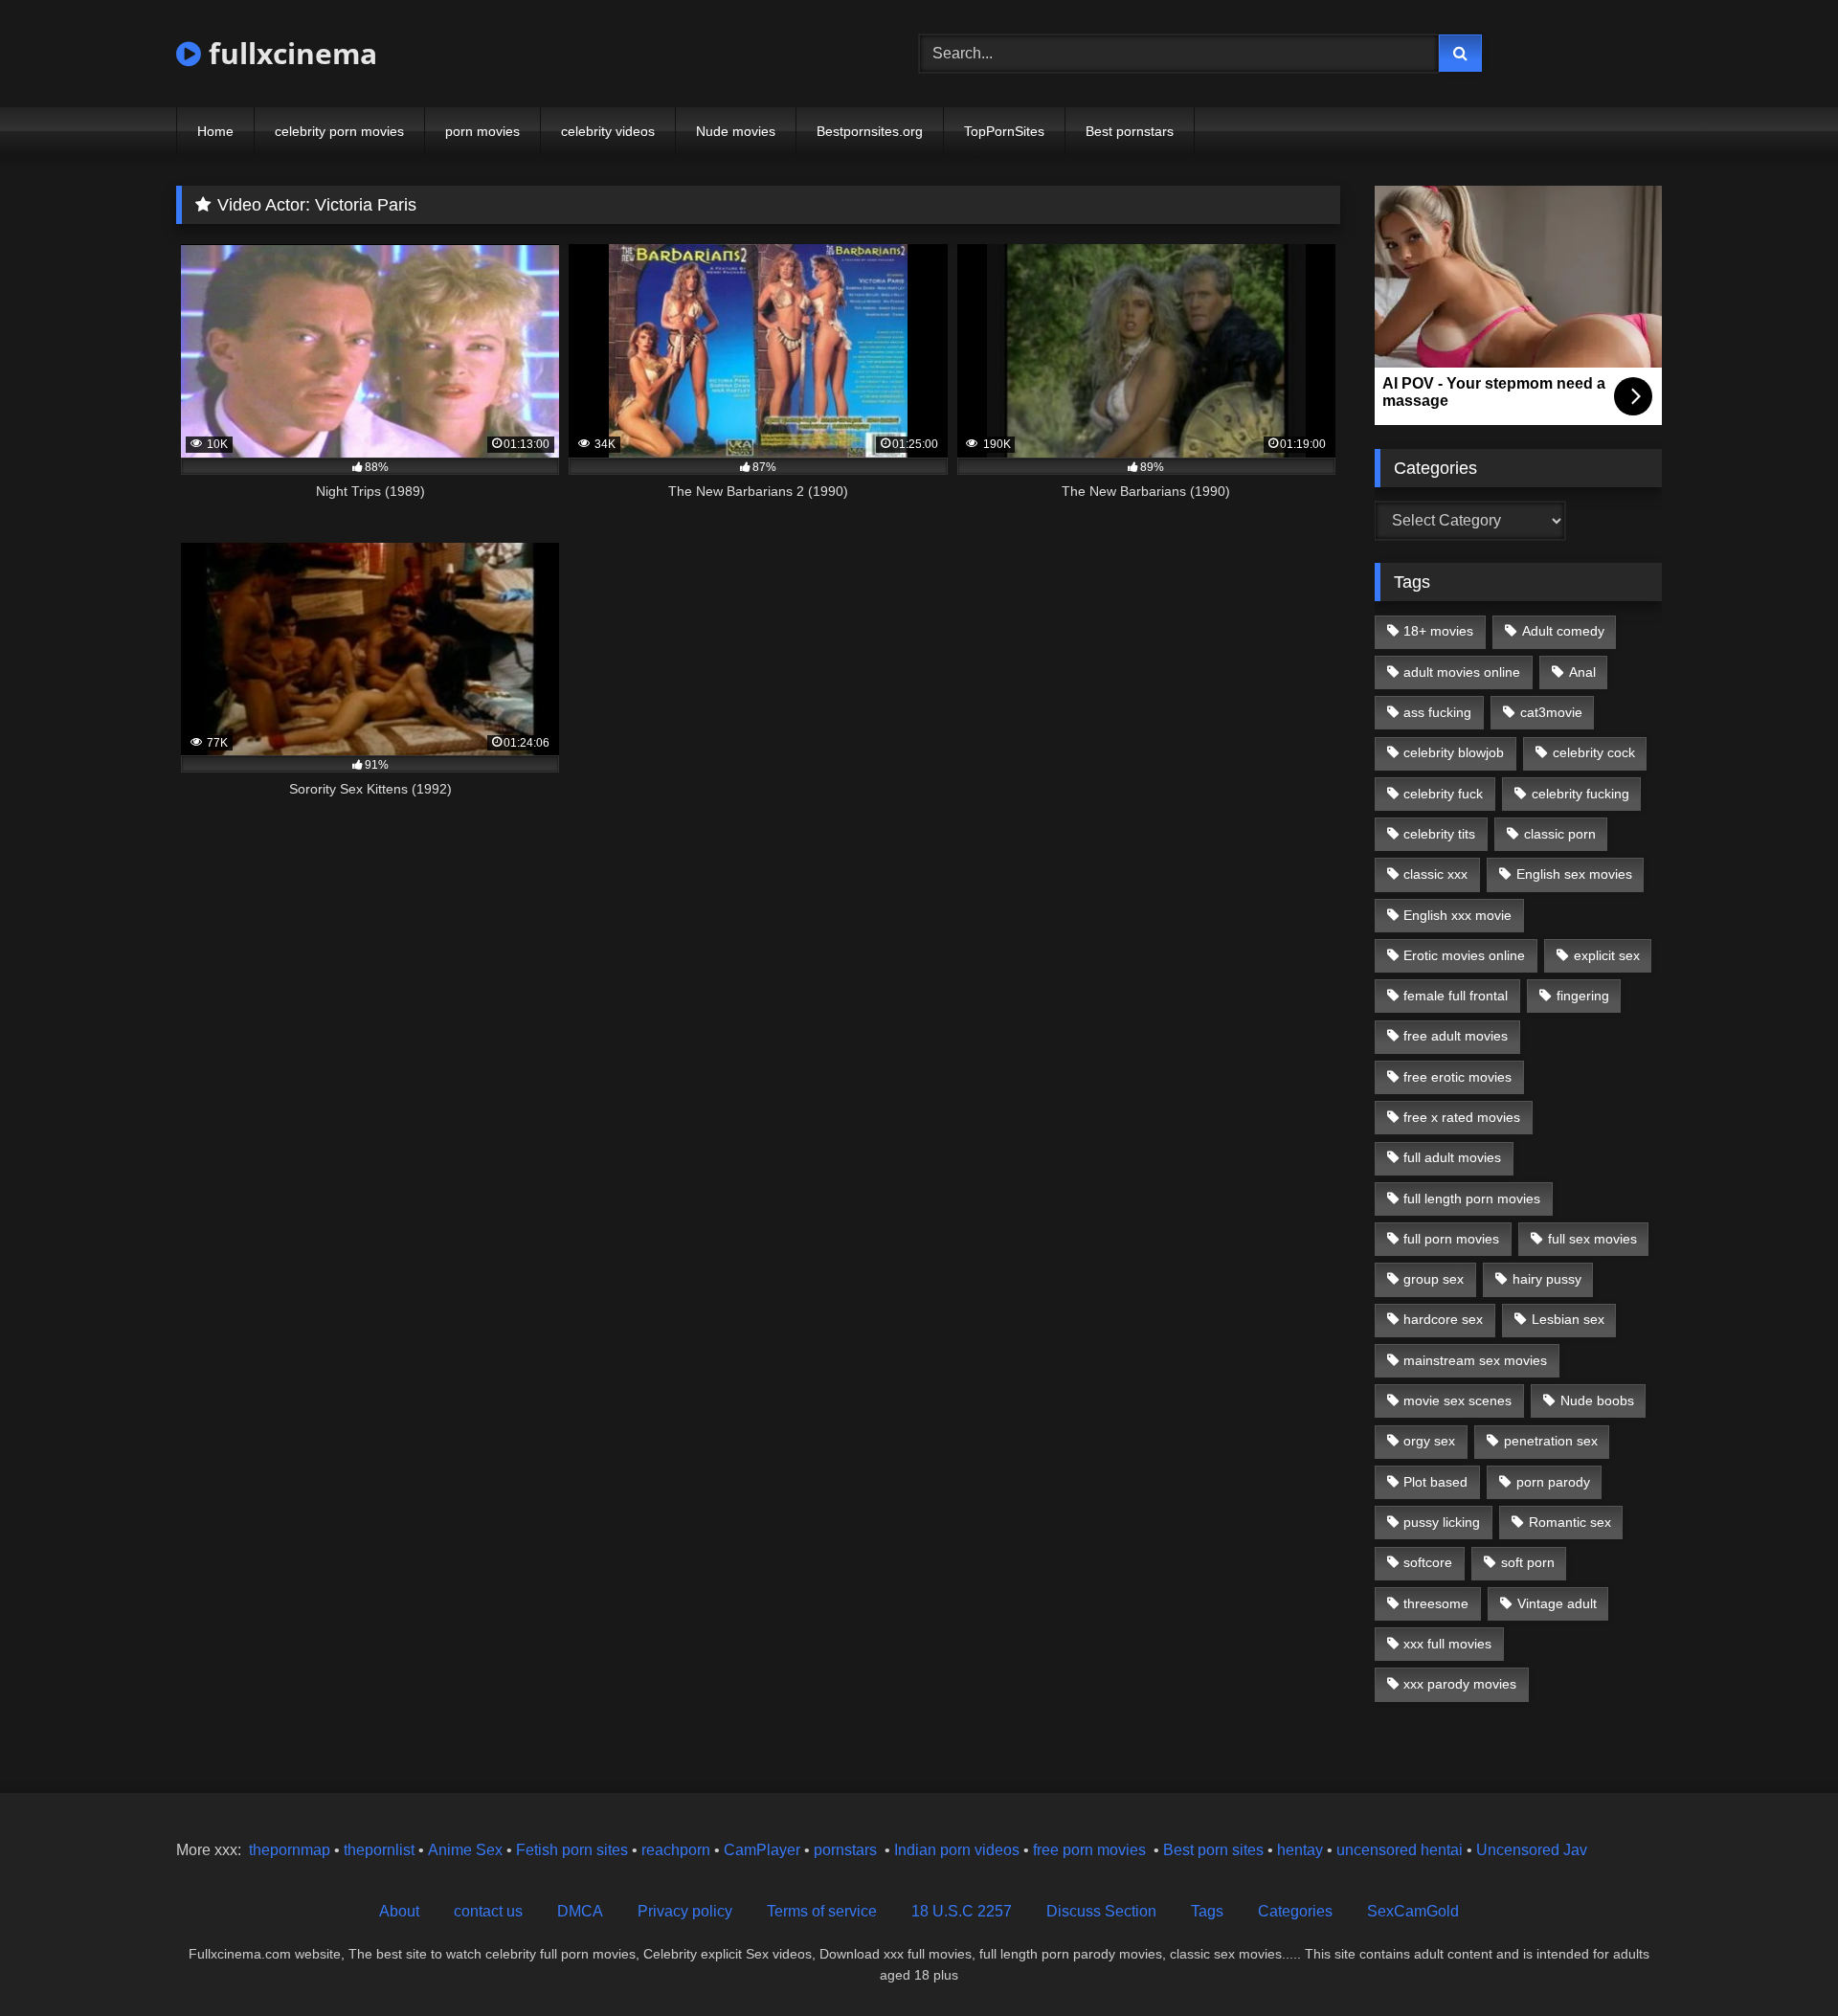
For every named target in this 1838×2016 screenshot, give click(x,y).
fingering (1583, 996)
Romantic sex (1570, 1522)
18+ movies (1438, 631)
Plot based (1435, 1482)
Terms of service (822, 1911)
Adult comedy (1563, 631)
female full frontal (1456, 996)
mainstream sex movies (1475, 1360)
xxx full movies (1447, 1644)
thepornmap (288, 1850)
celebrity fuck (1443, 794)
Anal (1582, 672)
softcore (1428, 1562)
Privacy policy (685, 1911)
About (399, 1911)
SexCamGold (1413, 1911)
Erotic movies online (1464, 955)
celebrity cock (1594, 752)
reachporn (678, 1850)
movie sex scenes (1457, 1400)
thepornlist (381, 1850)
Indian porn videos (957, 1850)
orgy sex (1429, 1441)
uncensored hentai (1400, 1850)
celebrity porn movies (339, 131)
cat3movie (1551, 712)
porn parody (1553, 1482)
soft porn (1528, 1562)
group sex (1434, 1279)
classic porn (1560, 834)
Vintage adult (1557, 1603)
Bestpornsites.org (870, 131)
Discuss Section (1101, 1911)
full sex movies (1592, 1239)
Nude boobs (1597, 1400)
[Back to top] (1779, 1959)
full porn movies (1451, 1239)
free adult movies (1456, 1036)
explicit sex (1607, 955)
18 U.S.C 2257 (962, 1911)
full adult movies (1452, 1157)
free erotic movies (1457, 1077)
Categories (1295, 1911)
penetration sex (1551, 1441)
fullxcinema (289, 53)
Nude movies (736, 131)
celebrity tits (1439, 834)
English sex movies (1574, 874)
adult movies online (1462, 672)
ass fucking (1437, 712)
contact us (488, 1911)
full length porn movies (1472, 1198)
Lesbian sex (1568, 1319)
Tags (1207, 1911)
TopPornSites (1004, 131)
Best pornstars (1130, 131)
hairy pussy (1547, 1279)
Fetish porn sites (574, 1850)
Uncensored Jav (1532, 1850)
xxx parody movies (1460, 1684)
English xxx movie (1457, 915)
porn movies (482, 131)
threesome (1436, 1603)
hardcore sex (1443, 1319)
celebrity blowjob (1454, 752)
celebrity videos (608, 131)
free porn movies (1089, 1850)
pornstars (845, 1850)
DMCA (580, 1911)
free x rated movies (1462, 1117)
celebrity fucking (1580, 794)
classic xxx (1435, 874)
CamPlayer (762, 1850)
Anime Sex (465, 1850)
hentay (1300, 1850)
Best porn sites (1213, 1850)
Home (215, 131)
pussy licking (1442, 1522)
